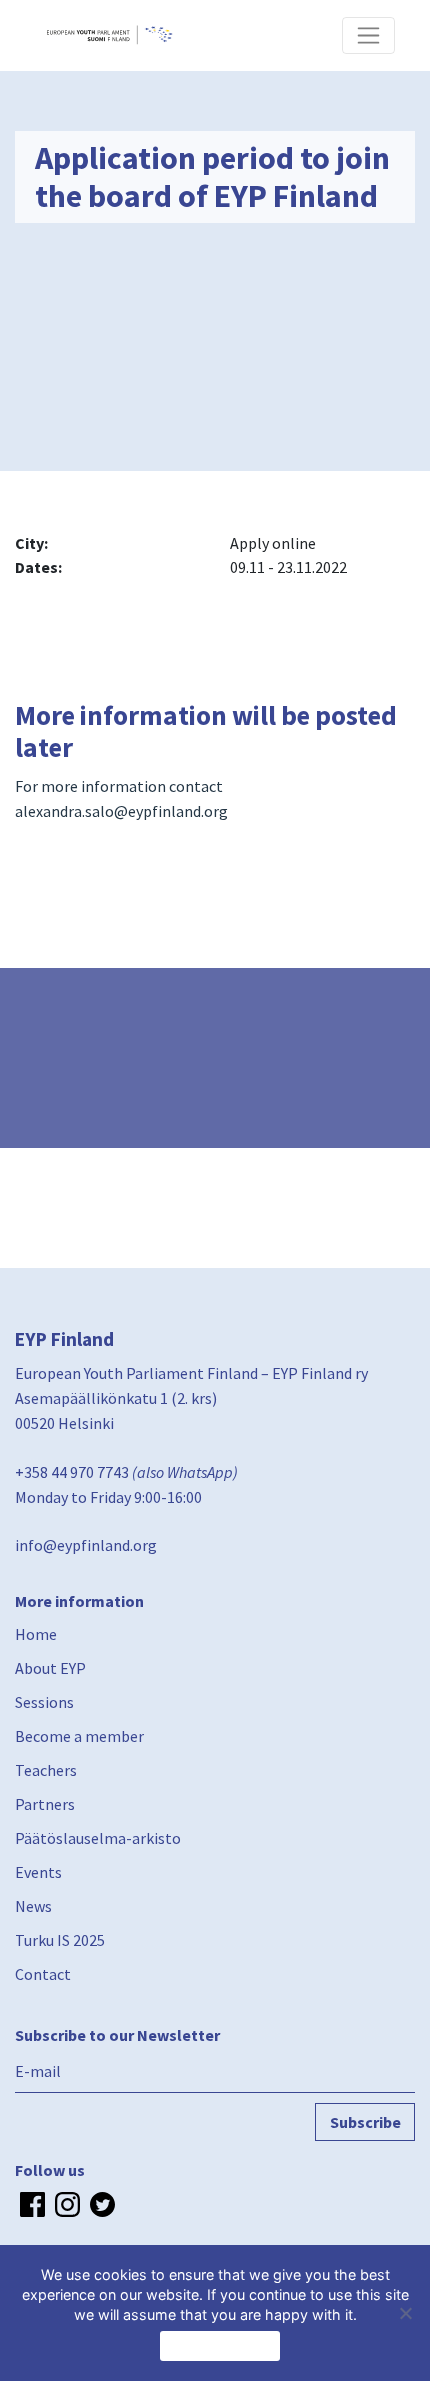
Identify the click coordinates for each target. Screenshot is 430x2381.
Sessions (44, 1702)
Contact (43, 1974)
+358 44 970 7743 (72, 1472)
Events (38, 1872)
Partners (45, 1804)
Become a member (79, 1736)
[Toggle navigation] (368, 35)
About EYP (50, 1668)
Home (36, 1634)
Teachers (46, 1770)
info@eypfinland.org (86, 1545)
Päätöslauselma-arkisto (98, 1838)
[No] (405, 2313)
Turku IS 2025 (60, 1940)
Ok (220, 2346)
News (33, 1906)
